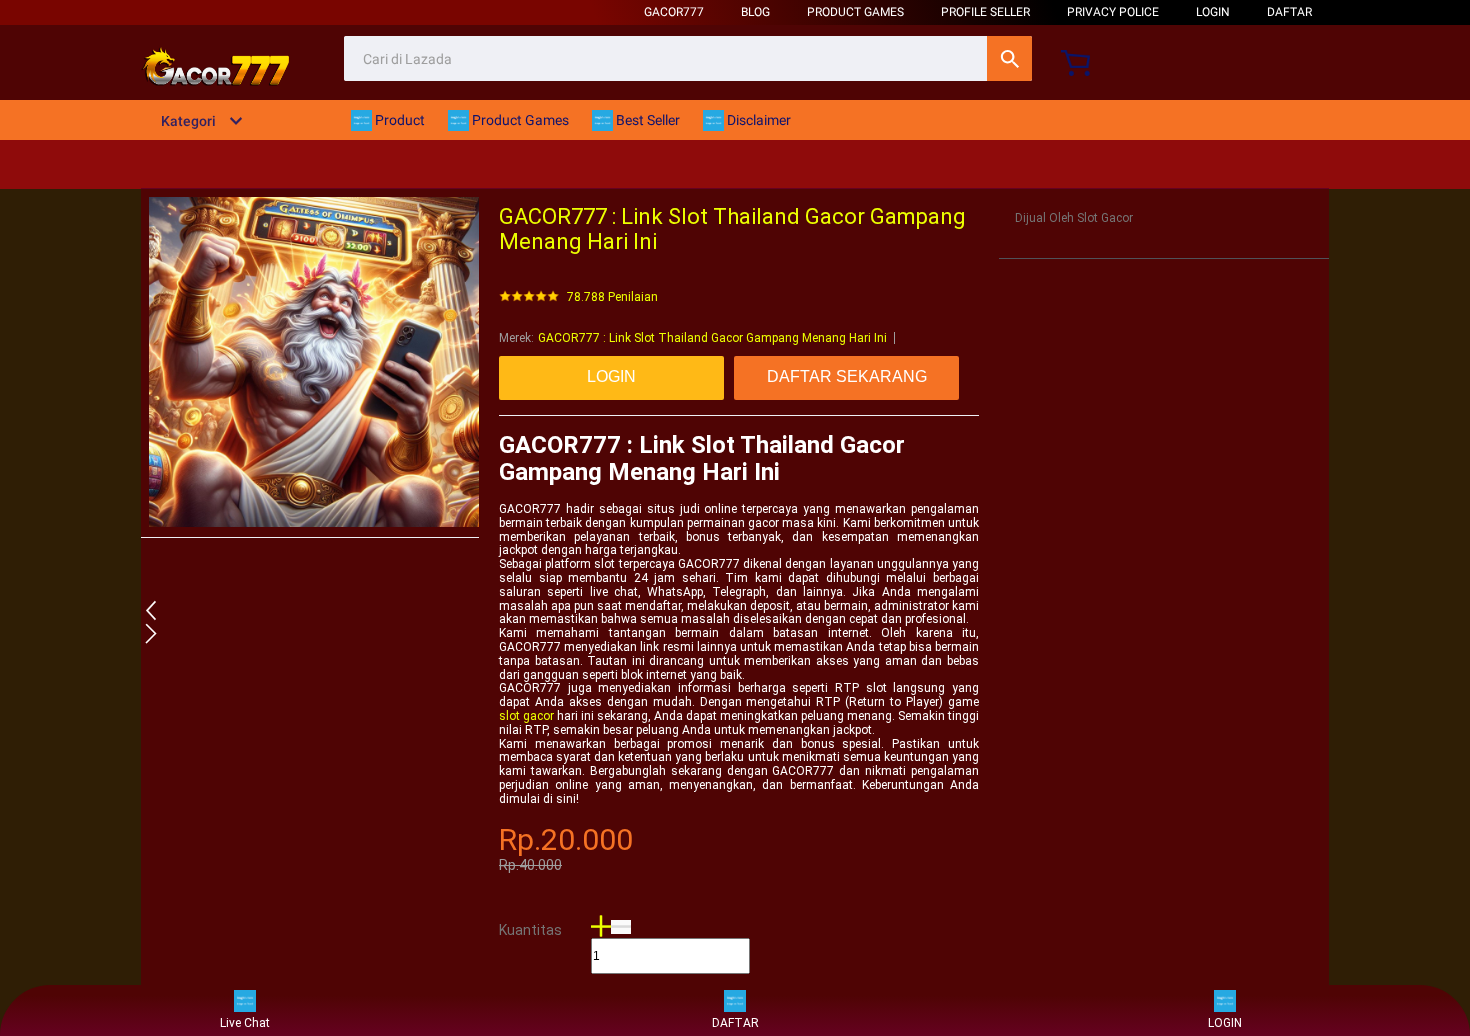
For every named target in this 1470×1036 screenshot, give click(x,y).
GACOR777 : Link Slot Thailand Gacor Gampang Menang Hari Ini (712, 338)
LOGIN (1213, 12)
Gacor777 (674, 12)
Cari (1009, 58)
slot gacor (526, 716)
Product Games (855, 12)
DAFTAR (1289, 12)
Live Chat (245, 1023)
